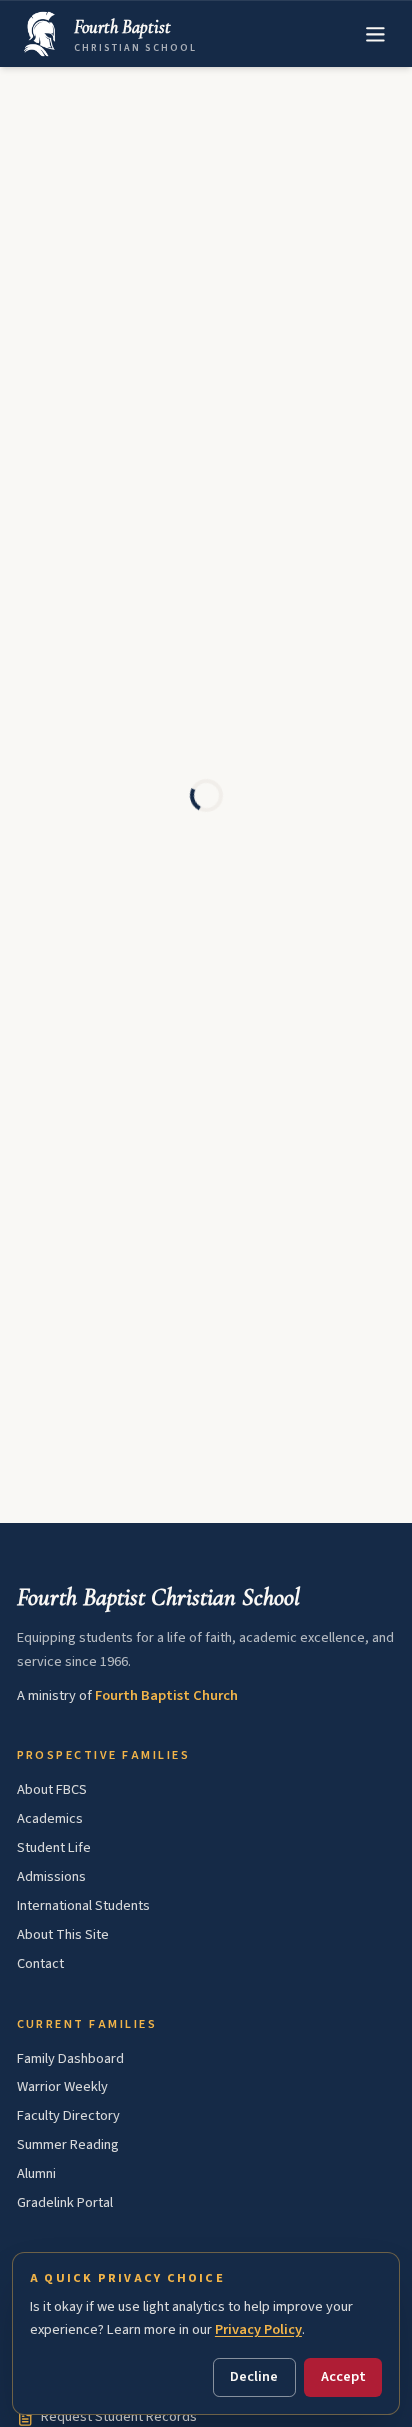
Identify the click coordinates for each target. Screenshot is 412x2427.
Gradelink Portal (65, 2202)
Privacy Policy (258, 2329)
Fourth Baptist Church (166, 1695)
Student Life (54, 1847)
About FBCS (52, 1789)
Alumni (36, 2173)
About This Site (63, 1934)
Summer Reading (68, 2144)
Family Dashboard (70, 2058)
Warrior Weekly (62, 2086)
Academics (50, 1818)
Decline (254, 2376)
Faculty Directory (68, 2115)
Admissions (51, 1876)
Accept (343, 2376)
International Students (83, 1905)
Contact (40, 1963)
